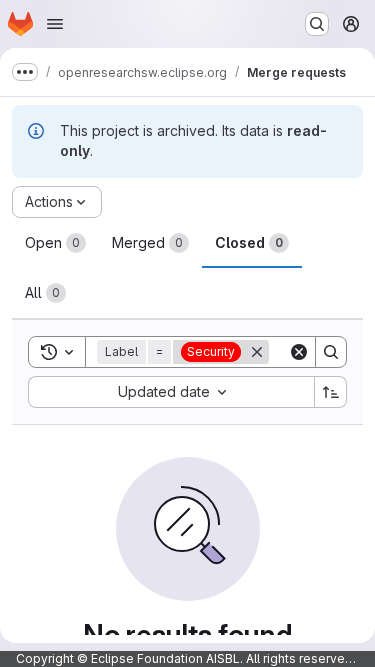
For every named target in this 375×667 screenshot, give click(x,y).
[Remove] (257, 352)
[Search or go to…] (317, 24)
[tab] (55, 243)
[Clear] (299, 352)
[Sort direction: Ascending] (331, 392)
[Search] (331, 352)
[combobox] (171, 392)
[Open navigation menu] (55, 24)
